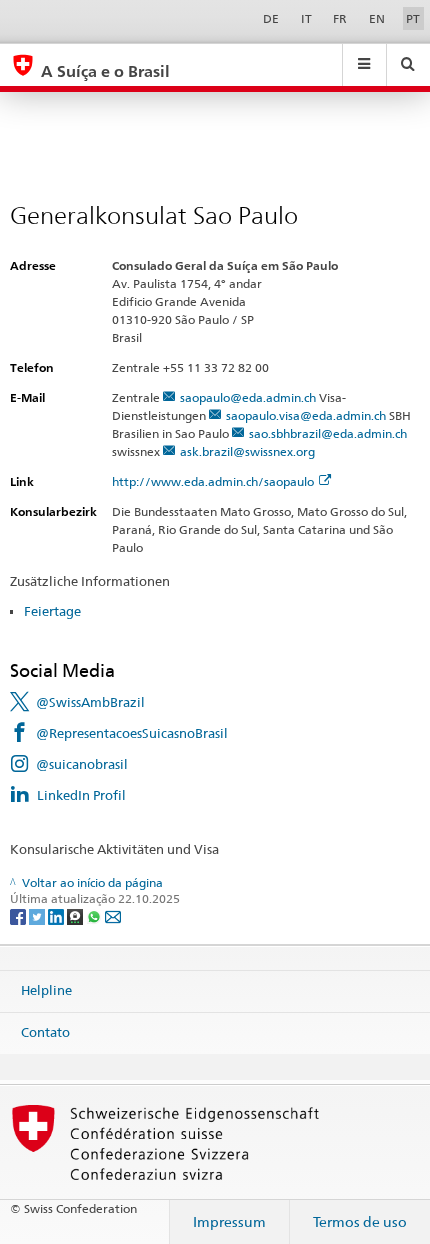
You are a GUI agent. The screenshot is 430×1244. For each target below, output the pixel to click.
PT (413, 18)
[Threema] (76, 915)
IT (306, 18)
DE (271, 18)
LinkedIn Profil (81, 795)
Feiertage (52, 611)
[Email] (113, 915)
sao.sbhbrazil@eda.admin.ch (328, 433)
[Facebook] (19, 915)
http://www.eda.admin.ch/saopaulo (213, 481)
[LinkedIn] (57, 915)
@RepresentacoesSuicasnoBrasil (132, 733)
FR (340, 18)
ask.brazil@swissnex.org (247, 451)
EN (377, 18)
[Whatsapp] (95, 915)
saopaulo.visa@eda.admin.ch (306, 415)
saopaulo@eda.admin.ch (248, 397)
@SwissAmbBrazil (90, 702)
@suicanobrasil (82, 764)
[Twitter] (38, 915)
